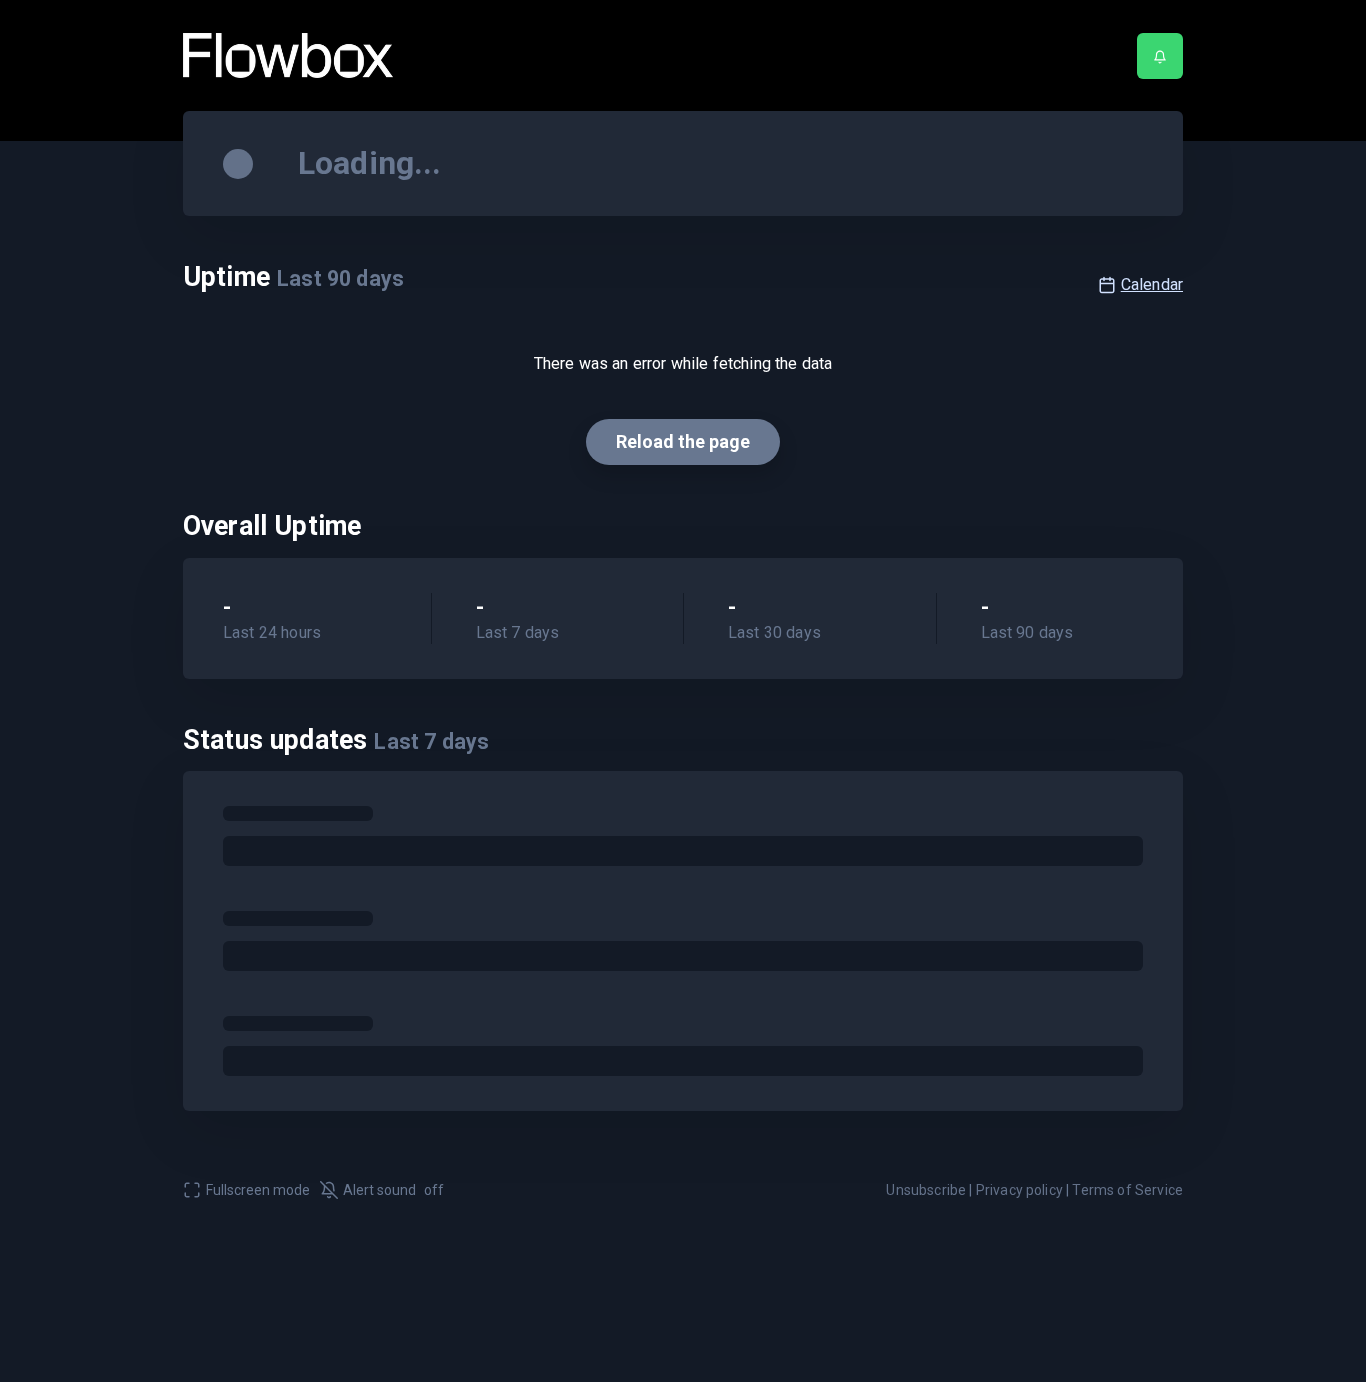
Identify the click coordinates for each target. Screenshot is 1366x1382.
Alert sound (393, 1190)
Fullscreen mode (258, 1190)
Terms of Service (1127, 1190)
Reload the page (683, 441)
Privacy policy (1019, 1190)
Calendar (1152, 284)
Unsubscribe (926, 1190)
